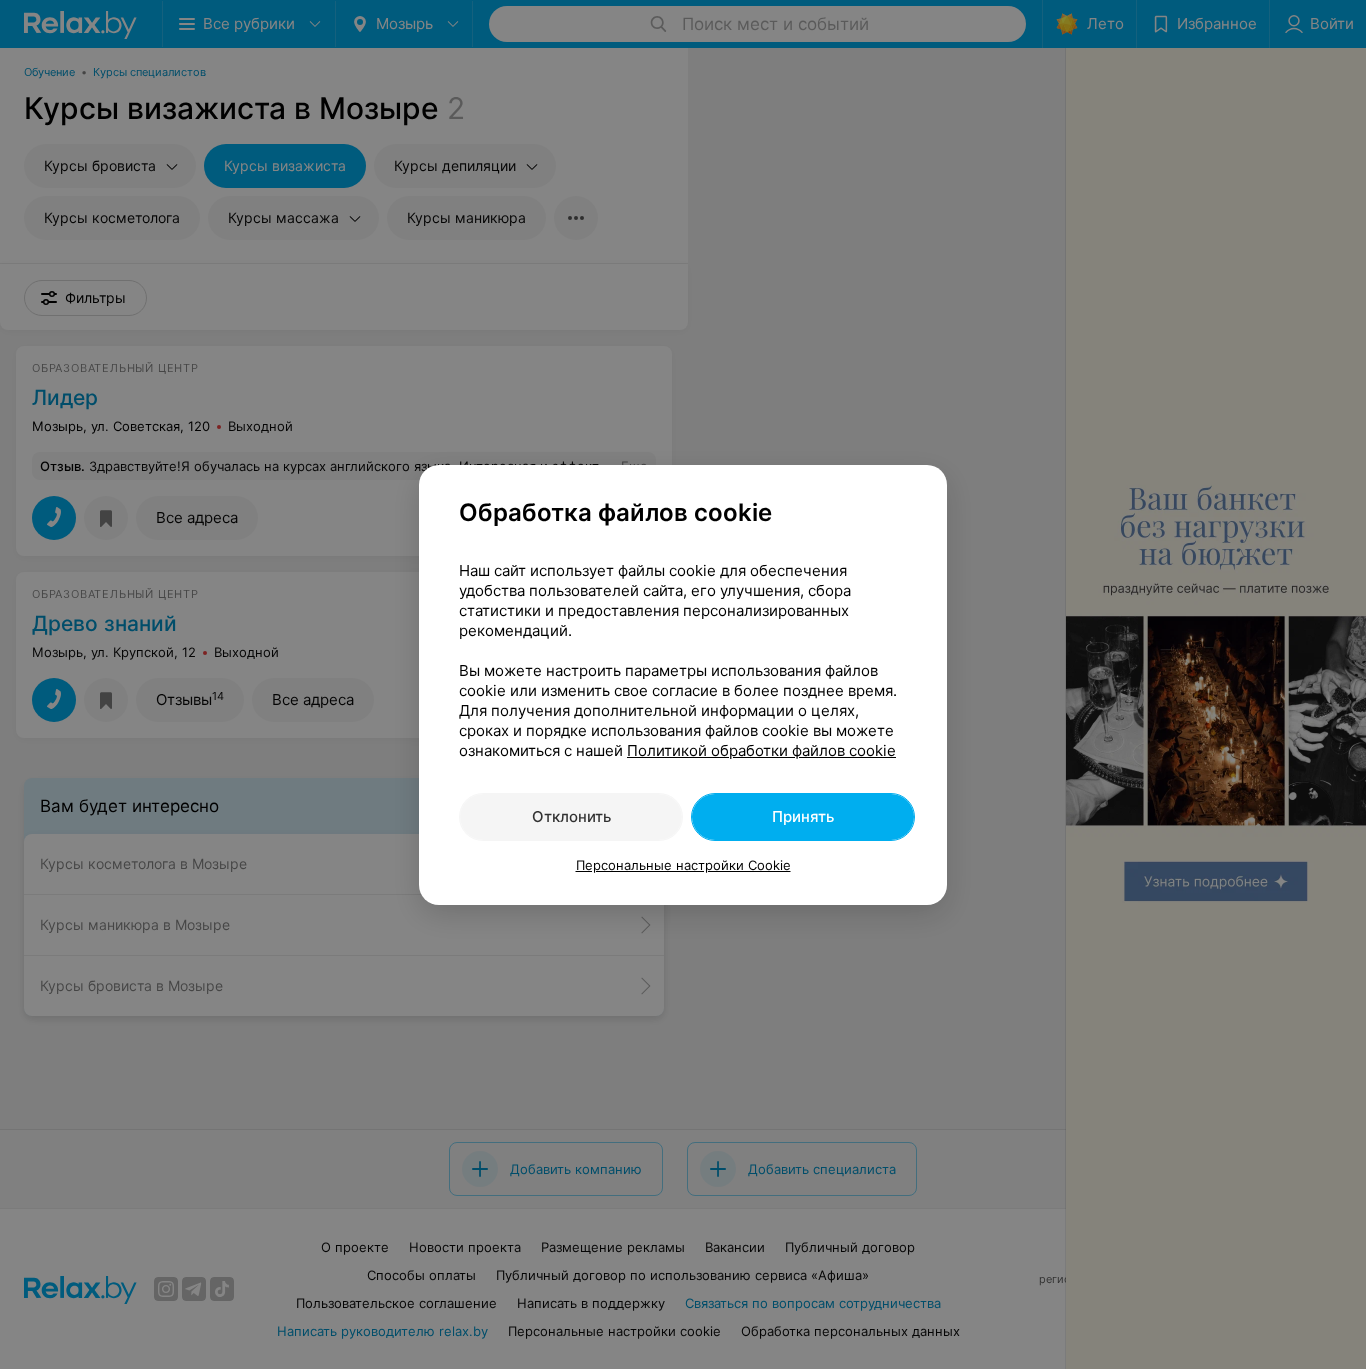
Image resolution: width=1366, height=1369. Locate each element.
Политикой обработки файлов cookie (761, 750)
